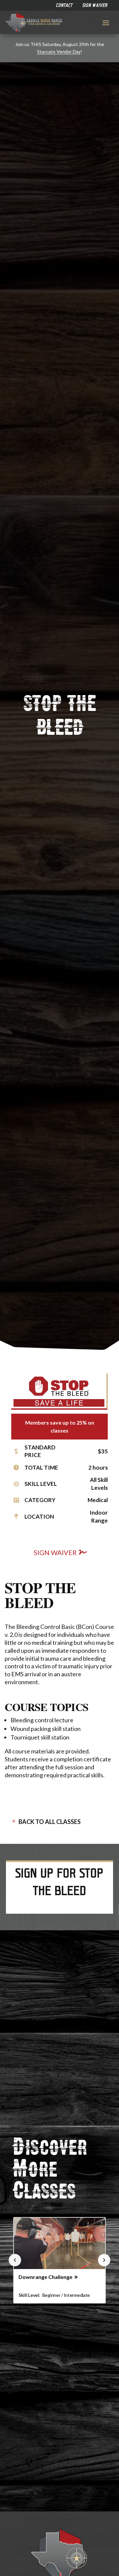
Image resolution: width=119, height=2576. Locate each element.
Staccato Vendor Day (59, 51)
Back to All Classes (50, 1822)
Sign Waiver (55, 1552)
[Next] (104, 2260)
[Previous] (15, 2260)
